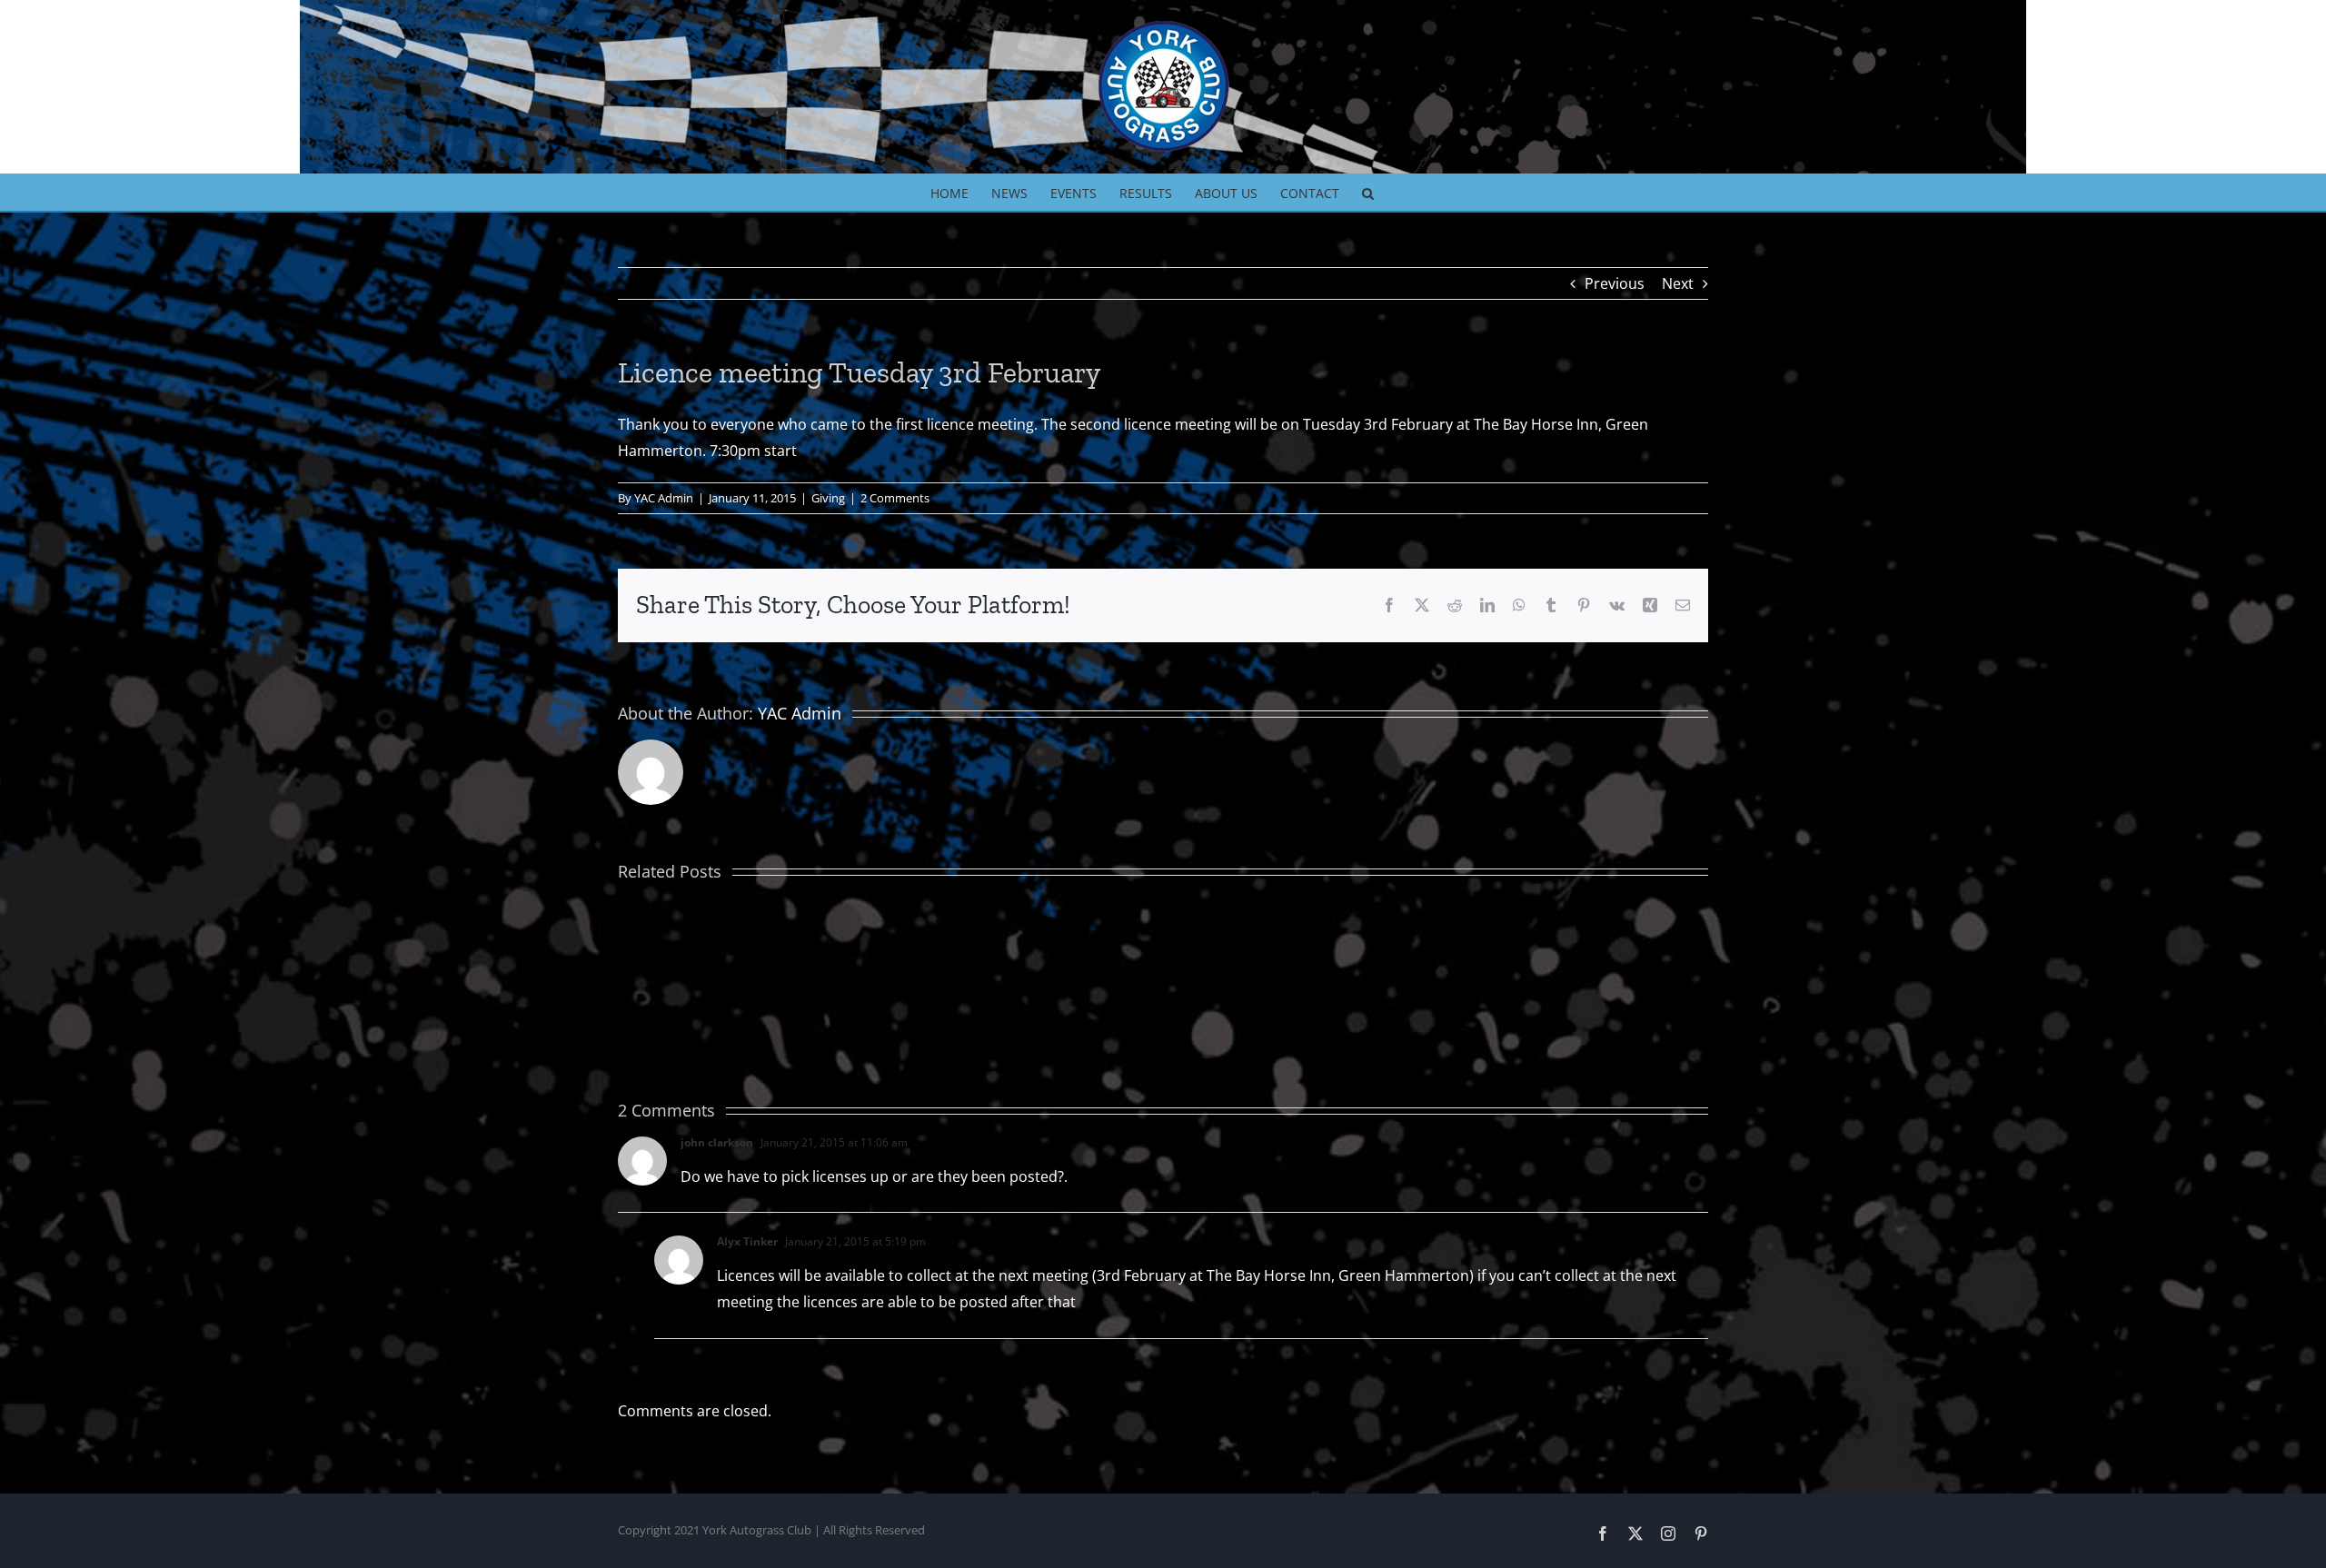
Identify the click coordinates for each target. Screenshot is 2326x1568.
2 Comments (895, 498)
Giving (828, 498)
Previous (1615, 283)
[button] (1368, 192)
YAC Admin (664, 498)
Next (1678, 283)
